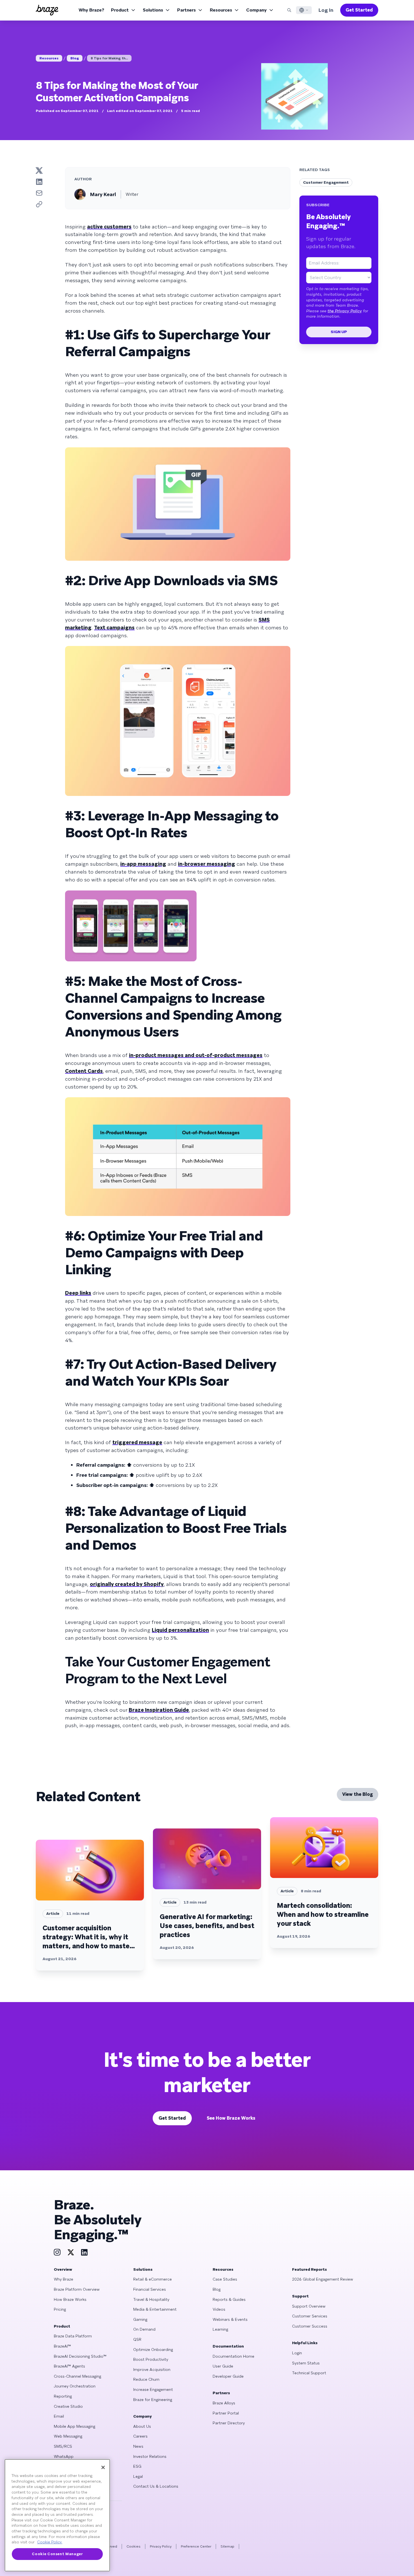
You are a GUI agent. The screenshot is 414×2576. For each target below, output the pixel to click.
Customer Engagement (326, 182)
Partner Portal (226, 2413)
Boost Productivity (151, 2359)
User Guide (223, 2366)
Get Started (359, 10)
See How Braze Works (231, 2118)
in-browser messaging (207, 864)
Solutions (153, 10)
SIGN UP (339, 332)
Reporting (63, 2396)
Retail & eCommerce (153, 2279)
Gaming (140, 2319)
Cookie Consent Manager (57, 2554)
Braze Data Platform (73, 2336)
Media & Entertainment (155, 2309)
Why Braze (64, 2279)
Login (297, 2353)
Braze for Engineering (153, 2400)
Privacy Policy (161, 2546)
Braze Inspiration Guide (159, 1710)
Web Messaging (68, 2436)
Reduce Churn (146, 2379)
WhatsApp (64, 2456)
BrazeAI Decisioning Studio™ (80, 2356)
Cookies (133, 2546)
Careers (140, 2436)
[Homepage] (47, 10)
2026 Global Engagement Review (323, 2279)
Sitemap (227, 2546)
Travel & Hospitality (151, 2299)
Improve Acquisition (152, 2369)
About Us (142, 2426)
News (138, 2446)
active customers (109, 227)
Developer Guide (228, 2376)
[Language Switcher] (304, 10)
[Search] (289, 10)
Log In (326, 10)
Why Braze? (91, 10)
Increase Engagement (153, 2389)
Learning (220, 2329)
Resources (221, 10)
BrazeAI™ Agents (69, 2366)
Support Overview (309, 2306)
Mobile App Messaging (74, 2426)
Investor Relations (150, 2456)
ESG (137, 2466)
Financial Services (150, 2289)
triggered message (137, 1442)
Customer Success (310, 2326)
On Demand (144, 2329)
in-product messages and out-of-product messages (196, 1055)
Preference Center (196, 2546)
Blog (75, 58)
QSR (137, 2339)
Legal (138, 2476)
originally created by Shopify (127, 1584)
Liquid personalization (180, 1630)
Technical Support (309, 2373)
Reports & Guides (229, 2299)
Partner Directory (229, 2423)
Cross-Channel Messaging (77, 2376)
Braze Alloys (224, 2403)
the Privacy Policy (345, 311)
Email (59, 2416)
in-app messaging (143, 864)
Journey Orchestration (75, 2386)
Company (256, 10)
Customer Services (310, 2316)
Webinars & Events (230, 2319)
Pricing (60, 2309)
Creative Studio (68, 2406)
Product (120, 10)
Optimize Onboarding (153, 2350)
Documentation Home (233, 2356)
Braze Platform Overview (77, 2289)
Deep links (78, 1293)
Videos (219, 2309)
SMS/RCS (63, 2446)
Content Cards (84, 1071)
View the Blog (358, 1794)
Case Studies (225, 2279)
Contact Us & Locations (156, 2486)
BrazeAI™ (62, 2346)
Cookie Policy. (50, 2542)
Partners (186, 10)
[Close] (103, 2467)
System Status (306, 2363)
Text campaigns (114, 628)
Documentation (228, 2346)
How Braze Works (70, 2299)
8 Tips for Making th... (109, 58)
